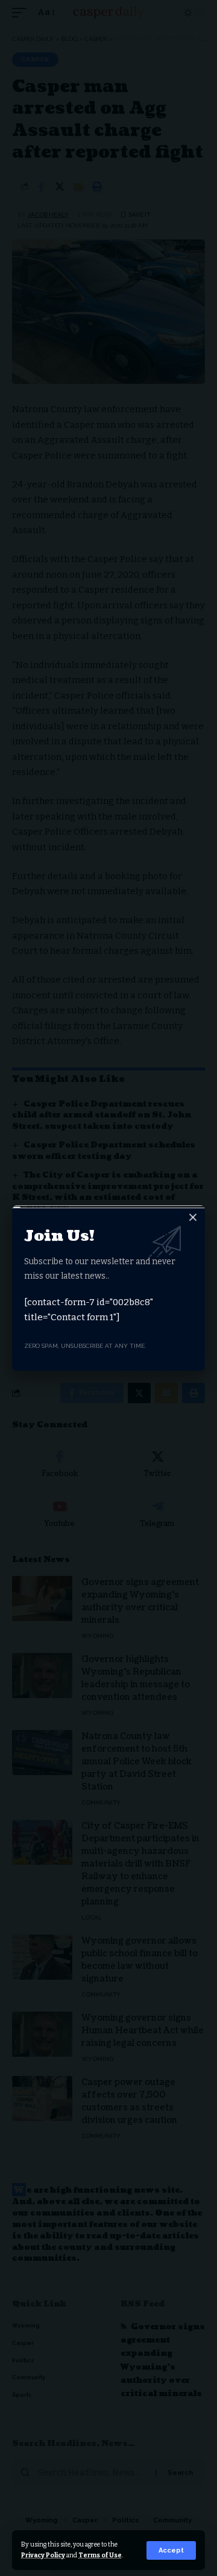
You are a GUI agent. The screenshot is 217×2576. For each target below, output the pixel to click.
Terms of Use (100, 2555)
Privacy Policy (43, 2555)
